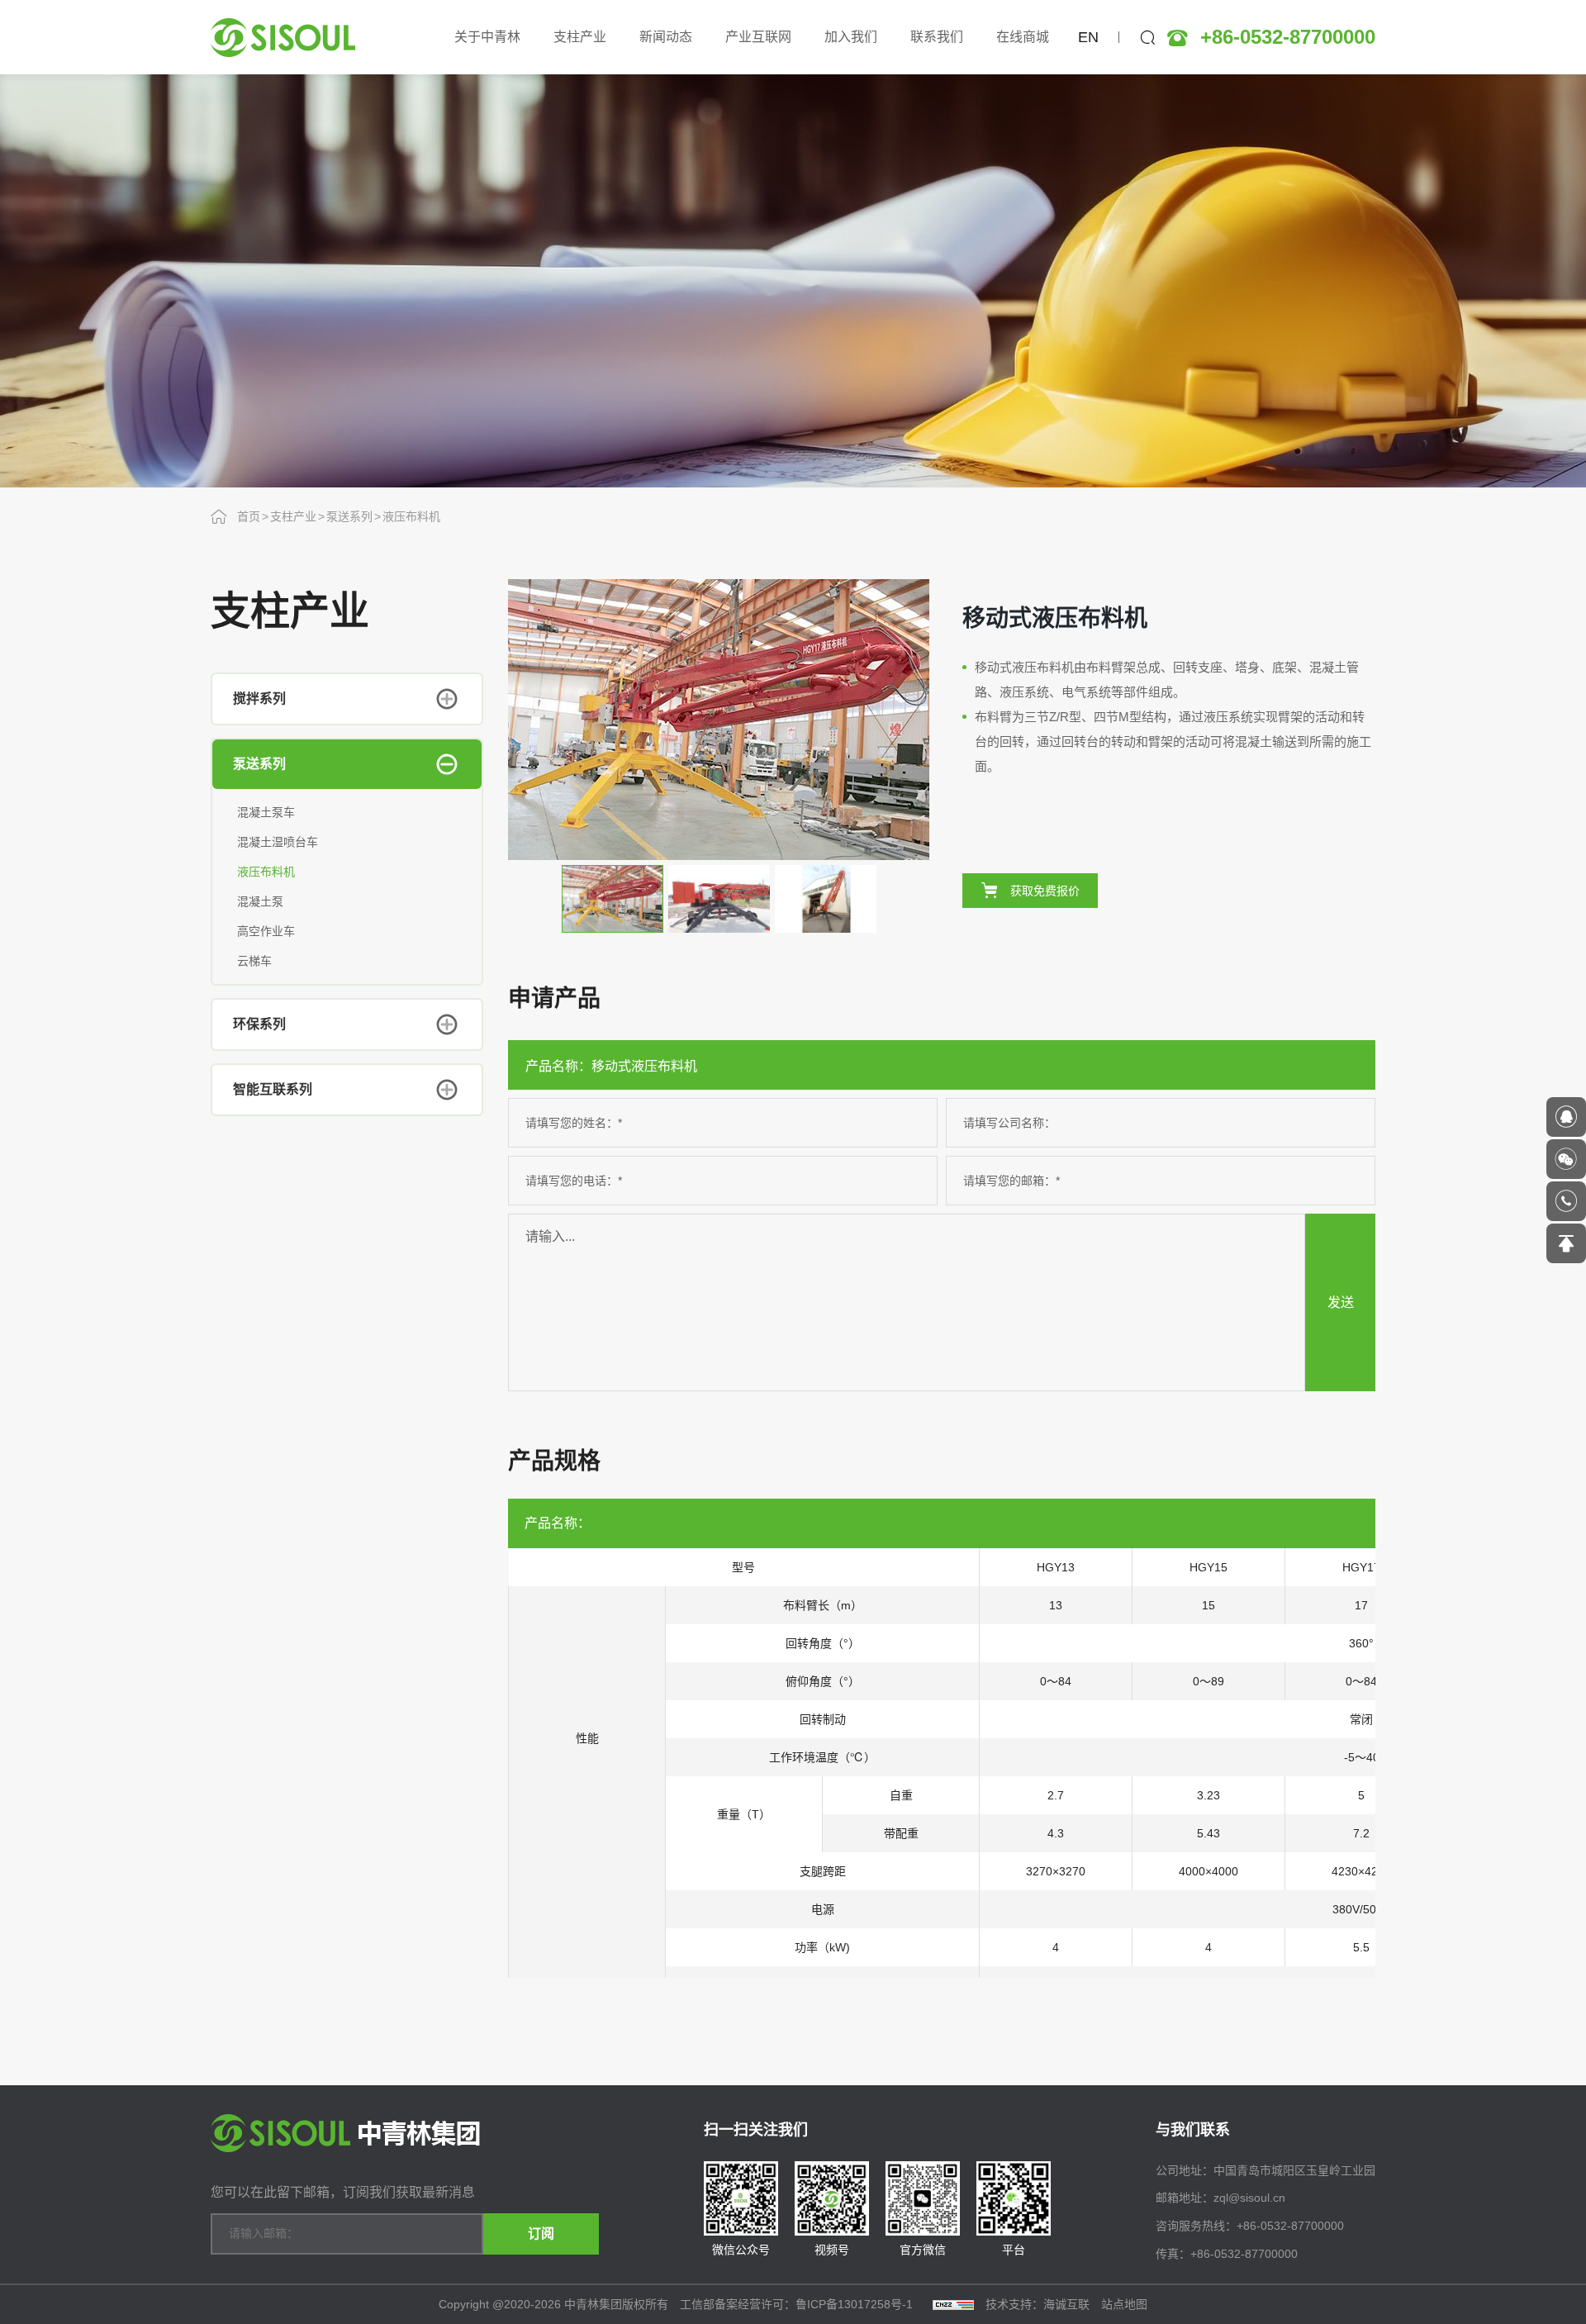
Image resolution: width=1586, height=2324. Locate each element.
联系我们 (937, 37)
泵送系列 (349, 516)
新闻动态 (666, 37)
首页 (249, 516)
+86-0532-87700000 (1288, 37)
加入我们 (851, 37)
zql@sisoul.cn (1249, 2198)
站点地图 (1124, 2304)
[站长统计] (953, 2304)
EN (1088, 37)
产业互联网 (758, 37)
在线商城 (1023, 37)
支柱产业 (580, 37)
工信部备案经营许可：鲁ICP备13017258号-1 (798, 2304)
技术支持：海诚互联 (1038, 2304)
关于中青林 (487, 37)
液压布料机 (411, 516)
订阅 (541, 2234)
